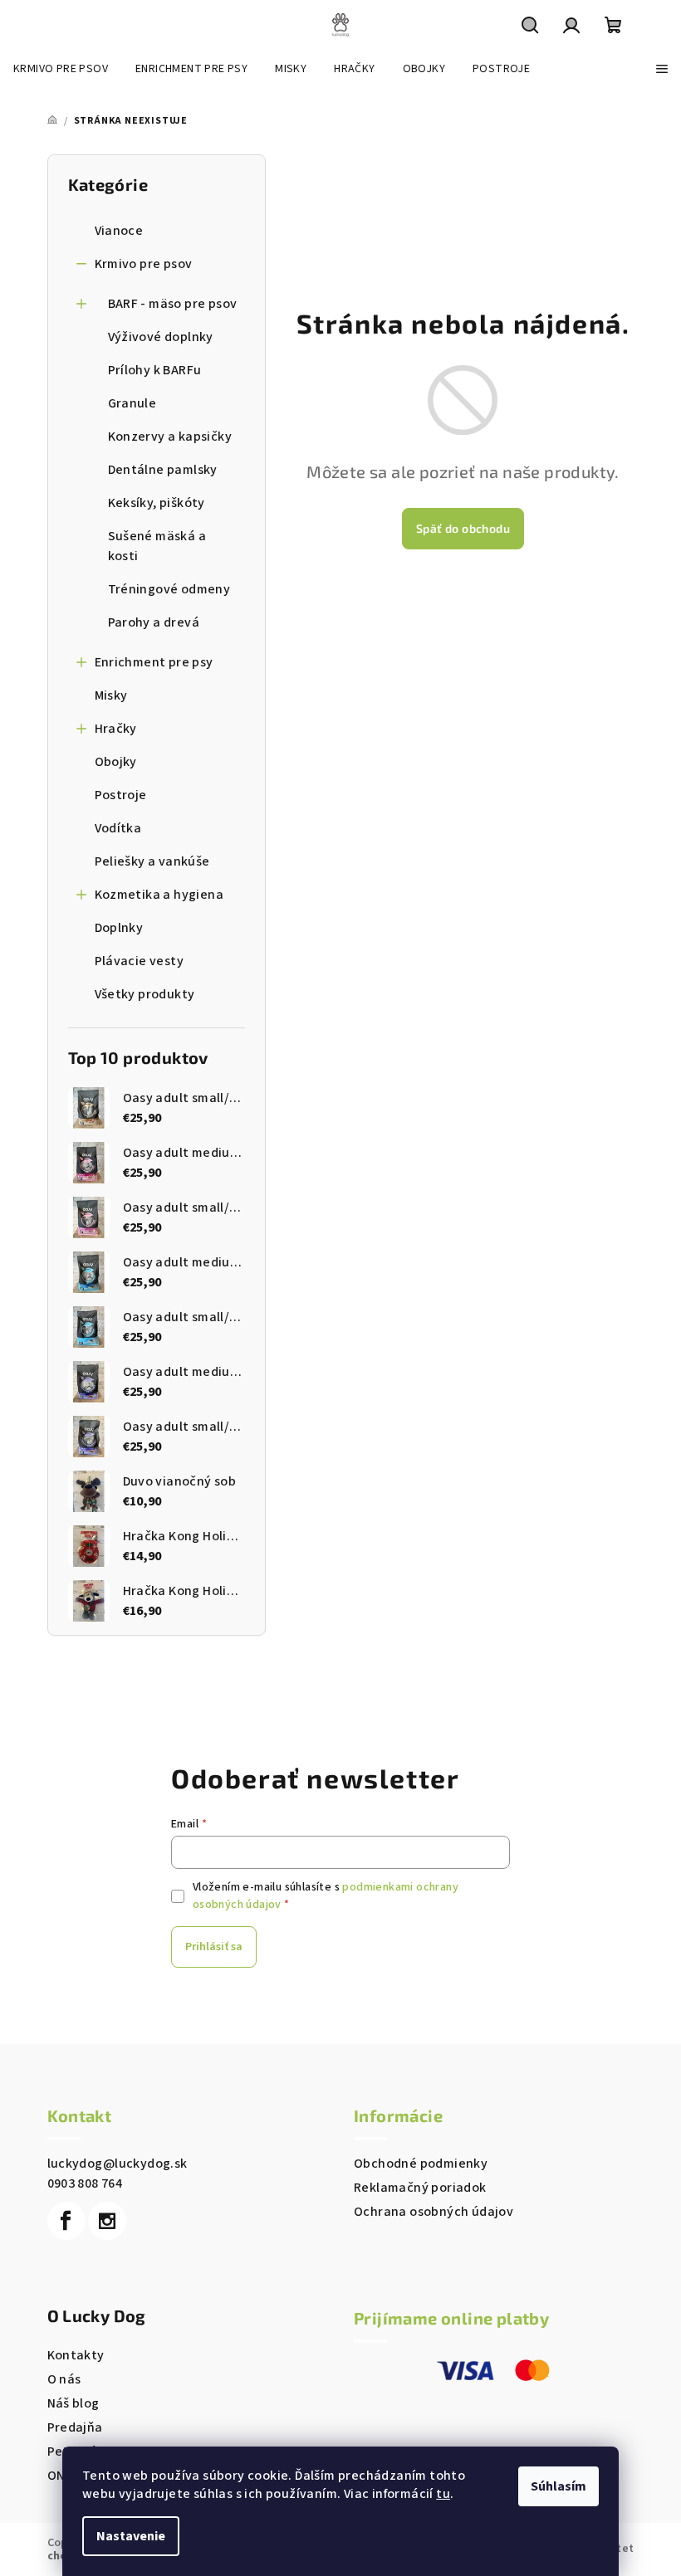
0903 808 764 (85, 2183)
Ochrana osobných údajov (434, 2212)
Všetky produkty (145, 994)
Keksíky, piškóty (157, 503)
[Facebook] (66, 2221)
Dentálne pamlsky (163, 470)
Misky (111, 695)
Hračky (116, 729)
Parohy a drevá (154, 622)
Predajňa (75, 2427)
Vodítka (118, 828)
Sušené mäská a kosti (157, 546)
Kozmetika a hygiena (159, 895)
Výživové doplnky (161, 337)
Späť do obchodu (463, 528)
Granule (132, 403)
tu (443, 2494)
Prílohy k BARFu (155, 370)
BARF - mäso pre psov (173, 304)
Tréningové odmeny (169, 589)
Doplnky (119, 928)
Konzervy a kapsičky (170, 437)
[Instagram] (107, 2221)
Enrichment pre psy (154, 662)
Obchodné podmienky (421, 2164)
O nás (64, 2379)
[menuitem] (61, 69)
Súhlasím (559, 2486)
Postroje (121, 795)
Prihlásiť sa (214, 1947)
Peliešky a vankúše (152, 861)
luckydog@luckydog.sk (118, 2164)
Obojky (116, 762)
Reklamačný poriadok (420, 2188)
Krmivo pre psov (144, 264)
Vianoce (119, 231)
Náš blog (73, 2403)
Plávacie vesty (140, 961)
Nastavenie (131, 2536)
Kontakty (76, 2355)
